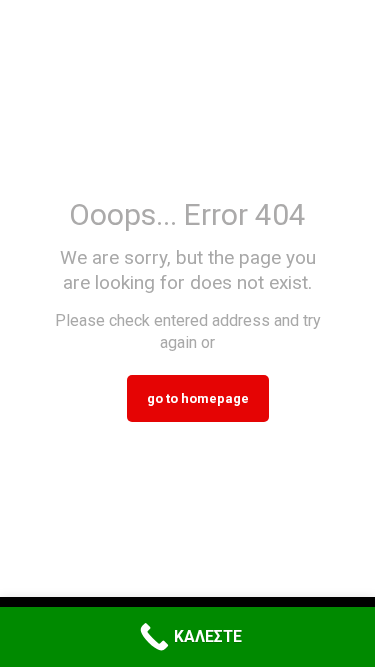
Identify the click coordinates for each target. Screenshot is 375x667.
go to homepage (198, 398)
